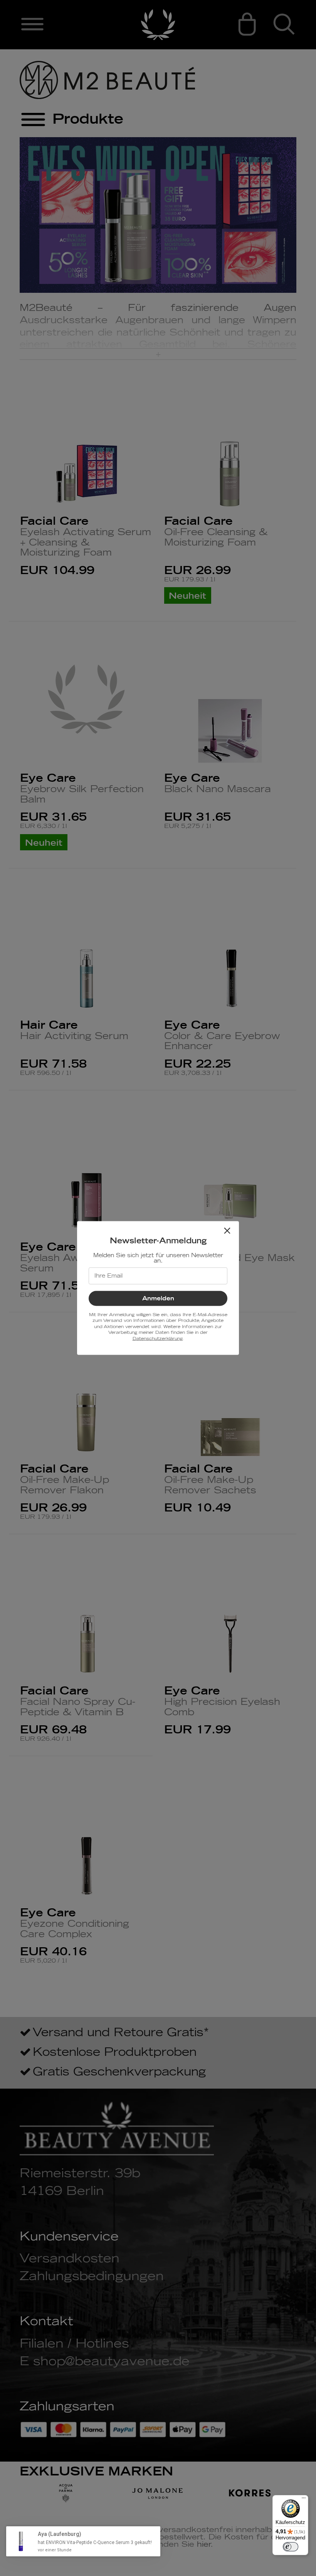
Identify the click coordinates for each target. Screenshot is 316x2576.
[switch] (291, 2547)
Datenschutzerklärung (157, 1338)
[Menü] (304, 2500)
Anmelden (158, 1299)
